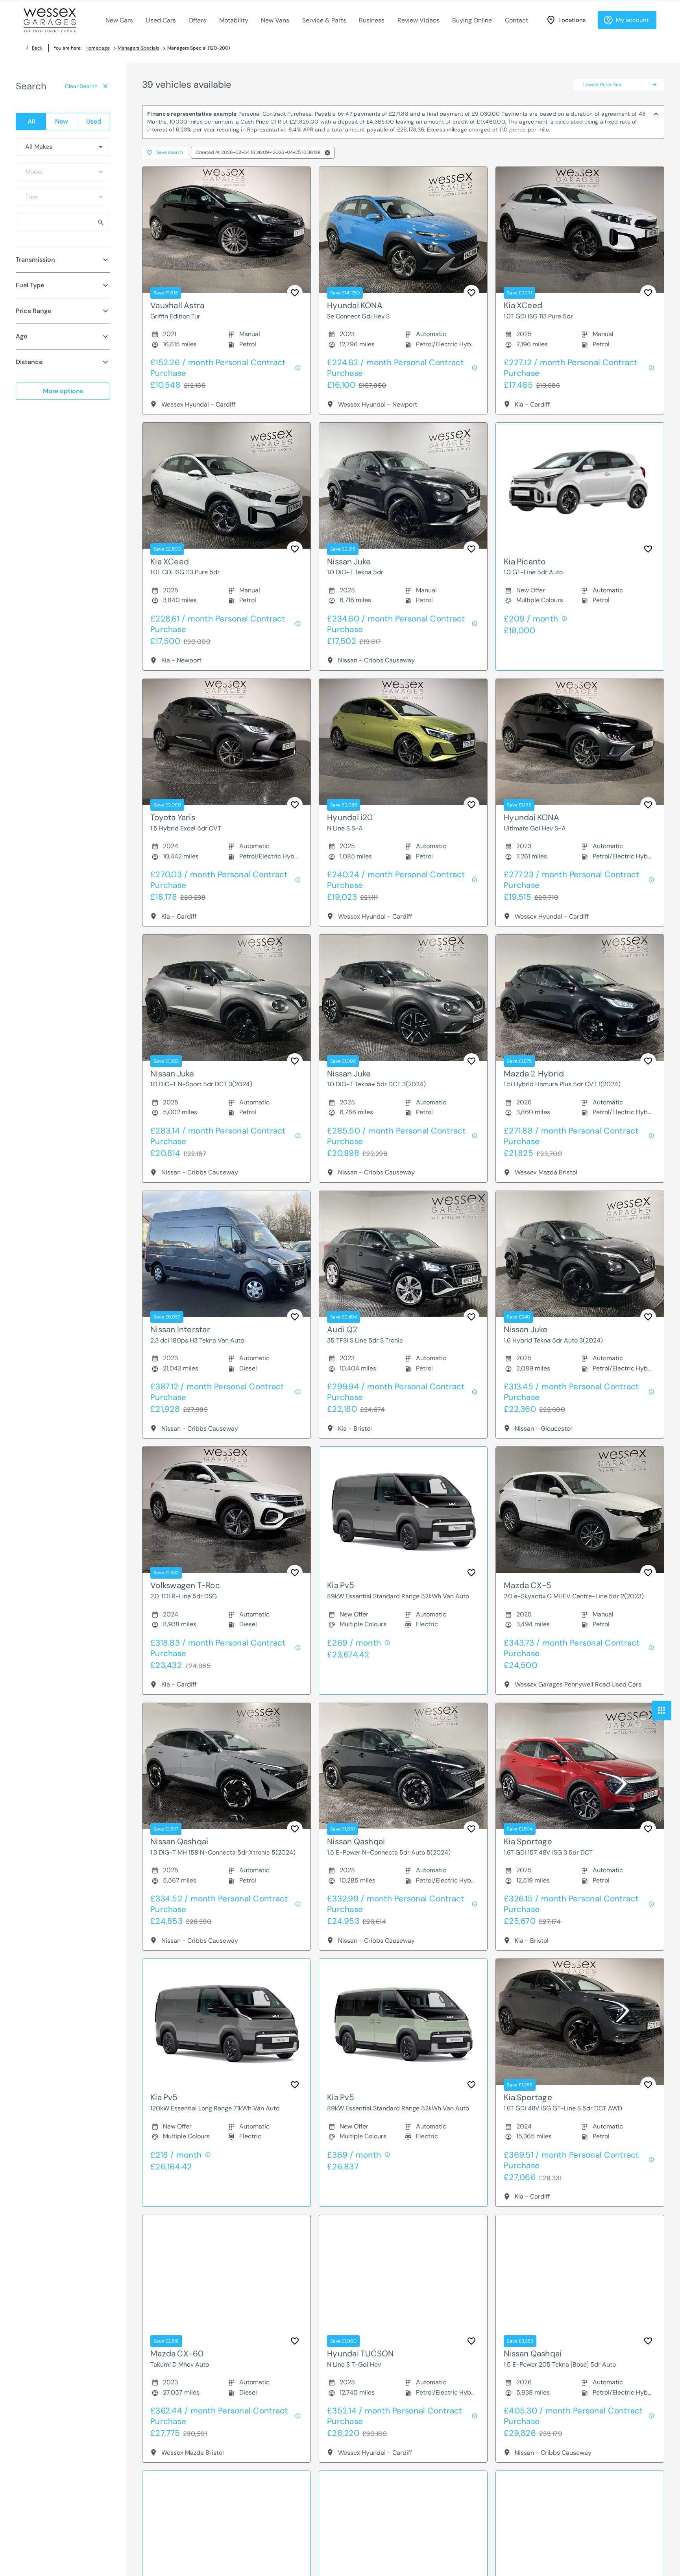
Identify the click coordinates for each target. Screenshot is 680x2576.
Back (37, 48)
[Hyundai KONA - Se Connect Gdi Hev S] (403, 230)
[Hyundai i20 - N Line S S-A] (403, 742)
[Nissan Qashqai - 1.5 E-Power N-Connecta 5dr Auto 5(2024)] (403, 1766)
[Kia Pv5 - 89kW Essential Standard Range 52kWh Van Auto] (403, 1510)
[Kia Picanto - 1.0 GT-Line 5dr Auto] (580, 486)
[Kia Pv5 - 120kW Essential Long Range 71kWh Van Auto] (226, 2022)
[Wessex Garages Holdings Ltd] (50, 20)
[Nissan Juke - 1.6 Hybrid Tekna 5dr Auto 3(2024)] (580, 1254)
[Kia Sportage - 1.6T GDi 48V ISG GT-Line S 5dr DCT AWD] (580, 2022)
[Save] (295, 293)
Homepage (98, 48)
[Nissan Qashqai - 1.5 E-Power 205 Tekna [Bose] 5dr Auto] (580, 2278)
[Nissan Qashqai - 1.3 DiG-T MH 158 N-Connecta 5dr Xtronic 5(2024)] (226, 1766)
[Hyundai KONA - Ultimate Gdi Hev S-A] (580, 742)
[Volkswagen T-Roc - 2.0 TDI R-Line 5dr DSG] (226, 1510)
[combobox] (63, 147)
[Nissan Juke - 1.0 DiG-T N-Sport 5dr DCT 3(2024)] (226, 998)
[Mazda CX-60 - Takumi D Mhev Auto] (226, 2278)
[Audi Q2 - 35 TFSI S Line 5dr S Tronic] (403, 1254)
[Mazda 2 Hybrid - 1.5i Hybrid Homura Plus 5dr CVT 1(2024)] (580, 998)
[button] (327, 153)
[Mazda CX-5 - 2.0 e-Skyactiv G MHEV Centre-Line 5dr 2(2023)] (580, 1510)
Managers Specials (139, 48)
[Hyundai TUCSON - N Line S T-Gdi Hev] (403, 2278)
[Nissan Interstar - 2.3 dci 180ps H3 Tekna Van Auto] (226, 1254)
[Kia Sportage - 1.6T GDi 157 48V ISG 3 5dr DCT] (580, 1766)
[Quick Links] (662, 1711)
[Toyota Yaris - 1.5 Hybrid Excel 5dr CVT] (226, 742)
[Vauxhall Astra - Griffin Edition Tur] (226, 230)
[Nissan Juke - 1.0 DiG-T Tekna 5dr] (403, 486)
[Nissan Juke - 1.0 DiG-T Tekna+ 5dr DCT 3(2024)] (403, 998)
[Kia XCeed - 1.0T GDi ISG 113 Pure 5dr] (580, 230)
